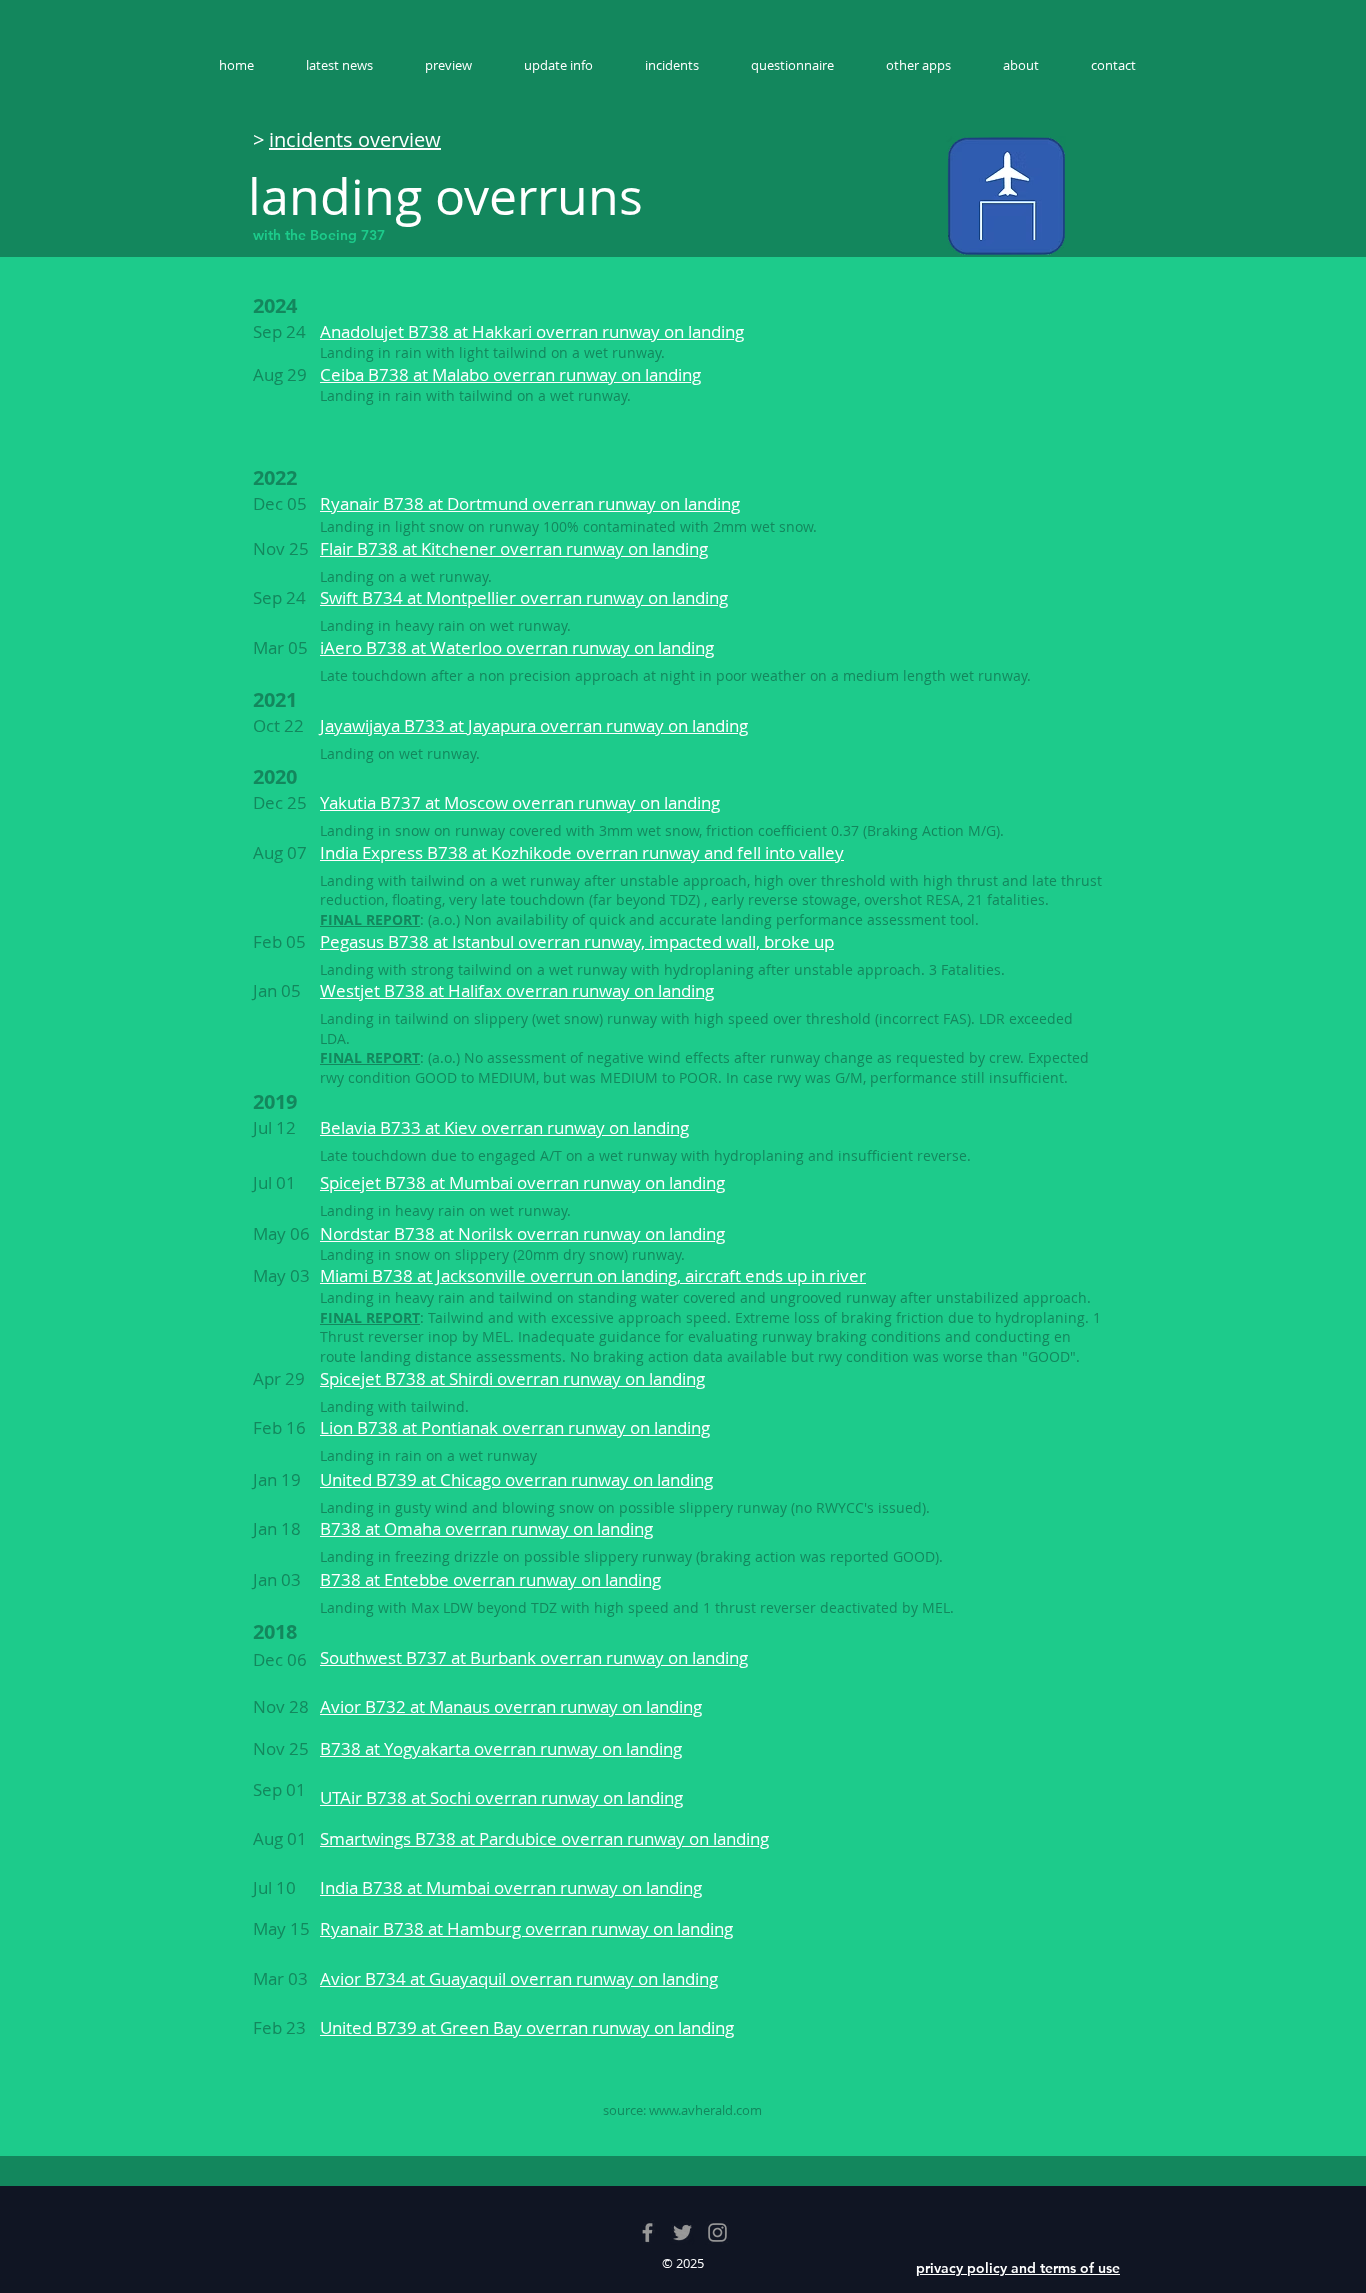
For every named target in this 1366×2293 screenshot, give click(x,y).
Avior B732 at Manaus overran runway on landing (511, 1706)
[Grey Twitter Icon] (682, 2232)
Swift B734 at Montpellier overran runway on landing (524, 597)
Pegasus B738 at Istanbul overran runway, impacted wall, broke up (577, 941)
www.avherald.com (705, 2110)
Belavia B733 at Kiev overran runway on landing (504, 1127)
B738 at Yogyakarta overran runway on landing (501, 1748)
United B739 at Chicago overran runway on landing (516, 1479)
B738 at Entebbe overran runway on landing (490, 1579)
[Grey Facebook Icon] (647, 2232)
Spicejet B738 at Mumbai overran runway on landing (522, 1182)
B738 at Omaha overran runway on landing (486, 1528)
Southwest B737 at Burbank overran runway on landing (534, 1657)
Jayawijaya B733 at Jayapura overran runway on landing (534, 725)
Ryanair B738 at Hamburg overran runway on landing (526, 1928)
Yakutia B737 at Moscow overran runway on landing (520, 802)
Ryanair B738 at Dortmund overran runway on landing (530, 503)
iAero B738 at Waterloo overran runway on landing (517, 647)
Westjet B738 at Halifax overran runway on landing (517, 990)
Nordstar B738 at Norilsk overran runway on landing (522, 1233)
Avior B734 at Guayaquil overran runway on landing (519, 1978)
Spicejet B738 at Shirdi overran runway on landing (512, 1378)
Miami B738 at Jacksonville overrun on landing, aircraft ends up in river (593, 1275)
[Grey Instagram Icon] (717, 2232)
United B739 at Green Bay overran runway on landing (527, 2027)
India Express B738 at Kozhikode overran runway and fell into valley (582, 852)
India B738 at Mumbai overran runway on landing (511, 1887)
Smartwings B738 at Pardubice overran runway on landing (544, 1838)
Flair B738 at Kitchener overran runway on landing (514, 548)
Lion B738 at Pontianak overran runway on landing (515, 1427)
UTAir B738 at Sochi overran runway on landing (501, 1797)
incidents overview (355, 139)
